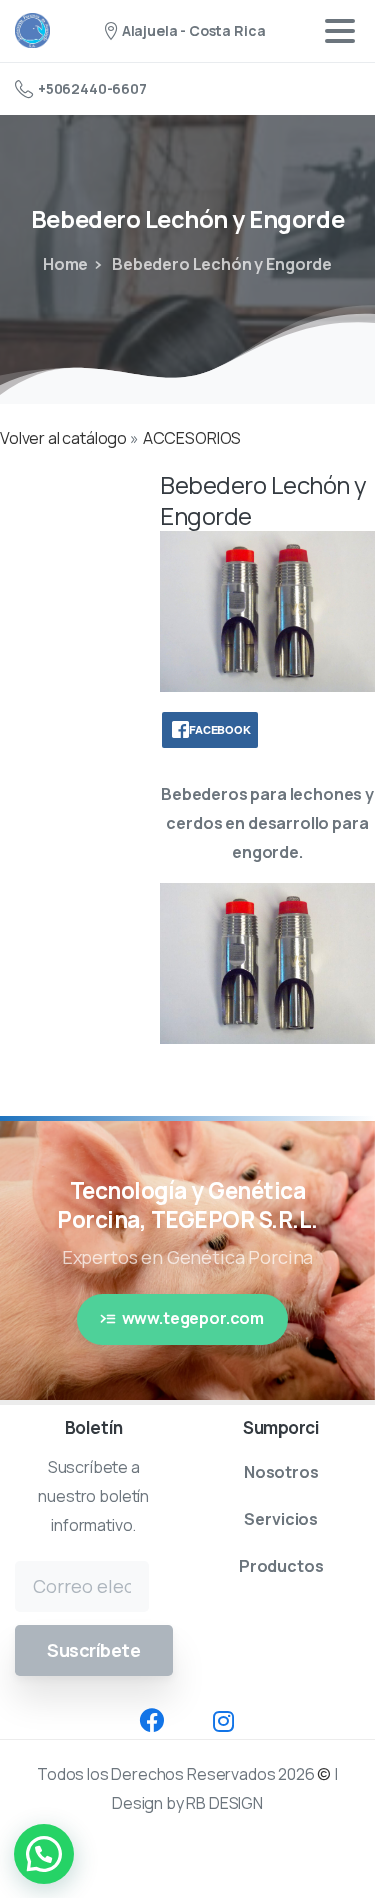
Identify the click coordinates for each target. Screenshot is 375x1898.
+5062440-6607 (92, 88)
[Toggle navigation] (340, 31)
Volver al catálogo (65, 438)
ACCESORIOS (192, 438)
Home (65, 264)
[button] (44, 1854)
